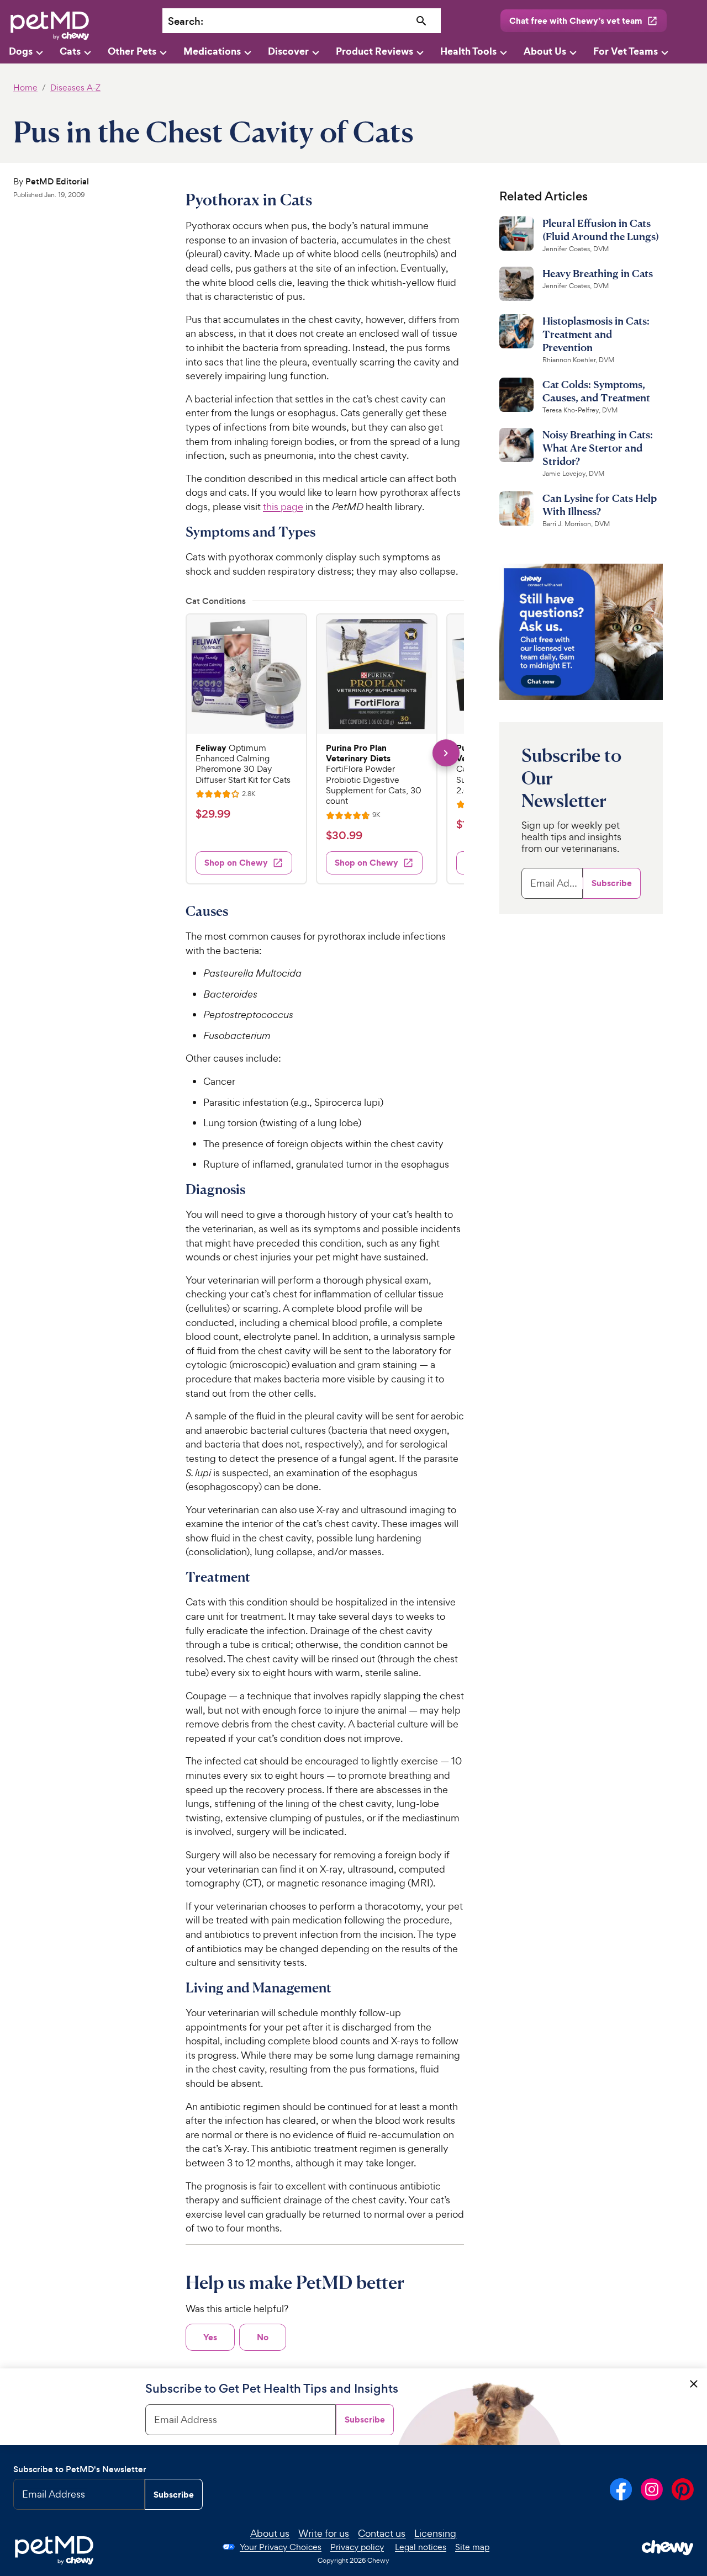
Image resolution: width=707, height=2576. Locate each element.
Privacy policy (357, 2547)
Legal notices (421, 2547)
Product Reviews (374, 51)
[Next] (446, 753)
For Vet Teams (626, 51)
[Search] (422, 21)
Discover (288, 51)
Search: (186, 21)
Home (25, 88)
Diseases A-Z (75, 88)
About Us (545, 51)
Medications (212, 51)
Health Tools (468, 51)
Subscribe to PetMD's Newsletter (80, 2469)
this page (283, 507)
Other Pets (132, 51)
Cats (70, 51)
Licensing (435, 2533)
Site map (472, 2547)
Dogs (21, 51)
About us (270, 2533)
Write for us (324, 2533)
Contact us (382, 2533)
